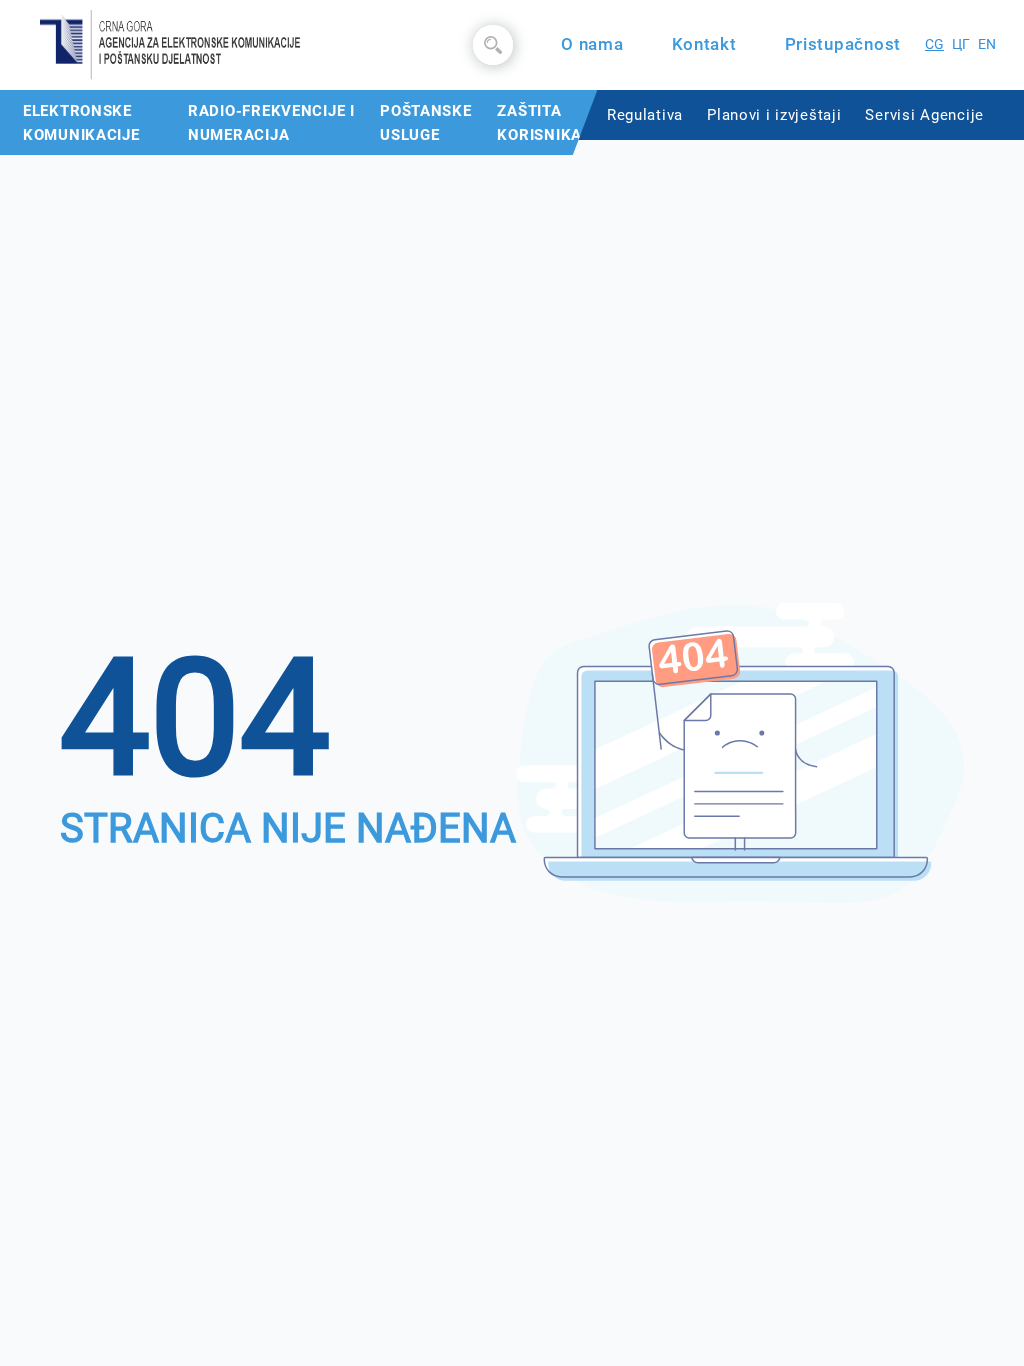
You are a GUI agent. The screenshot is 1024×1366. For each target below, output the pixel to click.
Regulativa (645, 115)
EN (987, 44)
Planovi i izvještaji (774, 115)
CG (934, 44)
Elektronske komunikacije (81, 123)
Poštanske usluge (425, 123)
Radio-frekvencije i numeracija (271, 123)
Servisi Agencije (924, 115)
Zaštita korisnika (539, 123)
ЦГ (961, 44)
